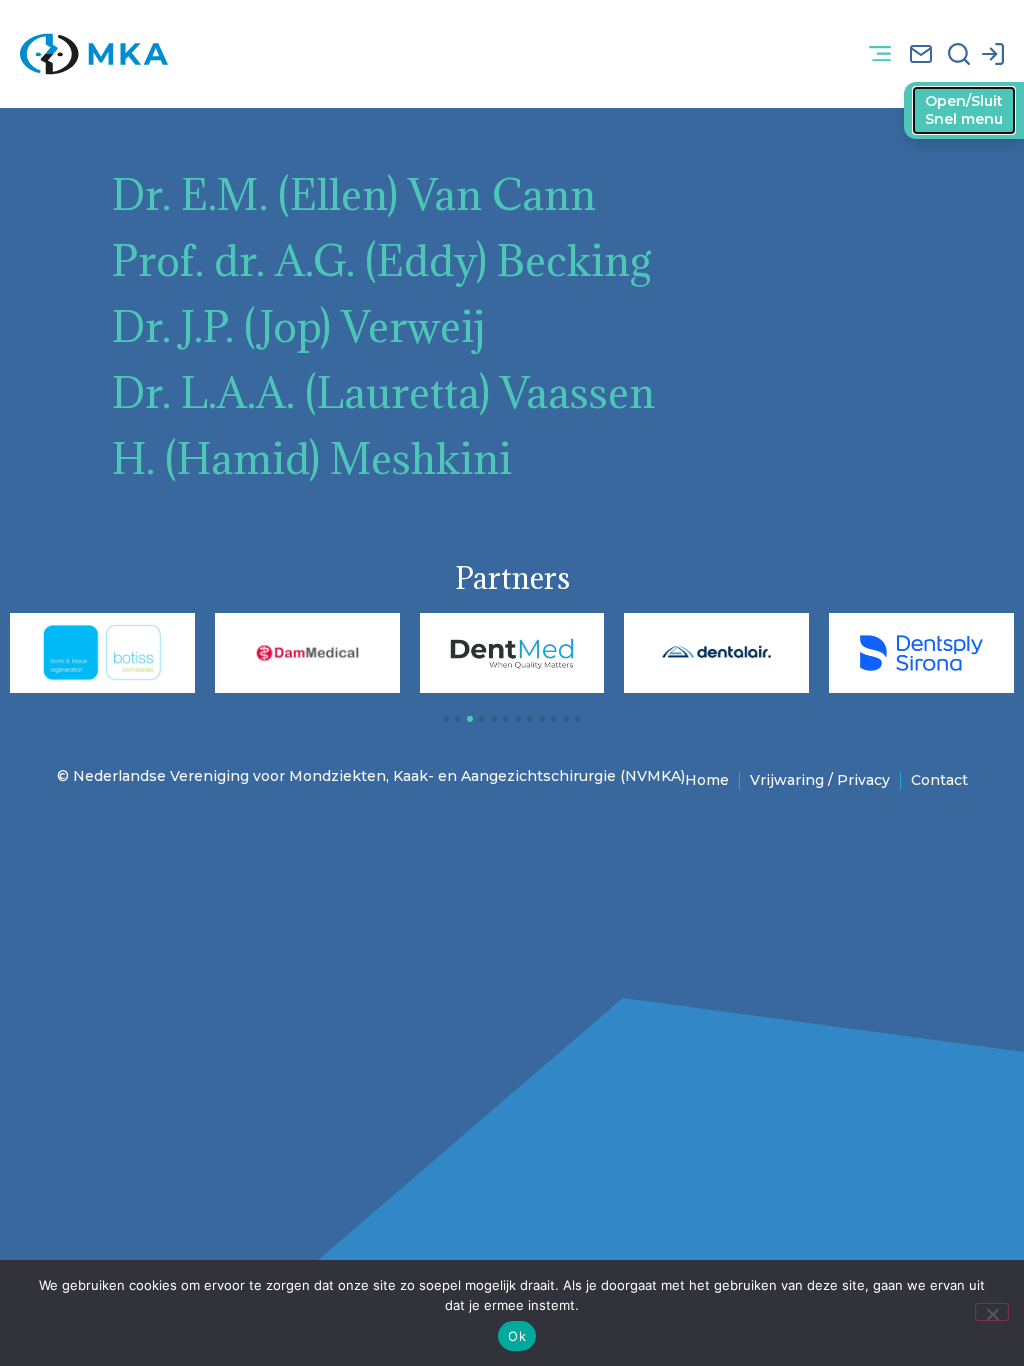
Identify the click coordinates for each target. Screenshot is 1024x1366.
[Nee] (992, 1312)
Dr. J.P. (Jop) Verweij (298, 326)
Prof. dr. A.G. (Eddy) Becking (382, 260)
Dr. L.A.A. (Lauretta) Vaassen (383, 392)
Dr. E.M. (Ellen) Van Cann (354, 194)
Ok (517, 1336)
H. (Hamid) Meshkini (312, 458)
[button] (880, 54)
